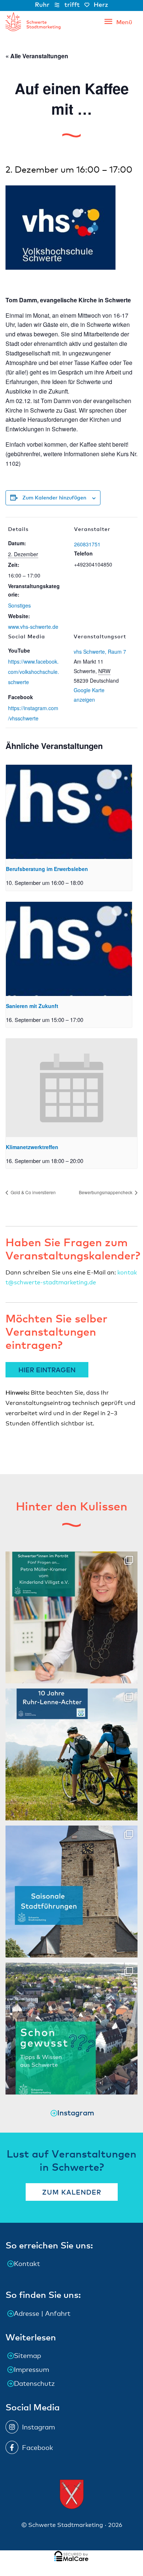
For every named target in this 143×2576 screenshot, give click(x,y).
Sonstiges (19, 605)
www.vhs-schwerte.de (33, 627)
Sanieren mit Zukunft (32, 1006)
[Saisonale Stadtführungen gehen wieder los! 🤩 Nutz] (71, 1892)
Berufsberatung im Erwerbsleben (47, 869)
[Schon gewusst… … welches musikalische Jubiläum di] (71, 2029)
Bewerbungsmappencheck (106, 1192)
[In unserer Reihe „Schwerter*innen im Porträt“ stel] (71, 1617)
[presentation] (69, 812)
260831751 (87, 544)
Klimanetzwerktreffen (32, 1147)
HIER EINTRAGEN (47, 1370)
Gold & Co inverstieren (33, 1192)
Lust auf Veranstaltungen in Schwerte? (71, 2160)
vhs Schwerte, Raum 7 (100, 652)
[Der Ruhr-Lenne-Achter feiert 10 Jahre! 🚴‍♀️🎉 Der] (71, 1754)
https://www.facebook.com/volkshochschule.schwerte (34, 672)
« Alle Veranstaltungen (37, 56)
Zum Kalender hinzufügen (54, 497)
